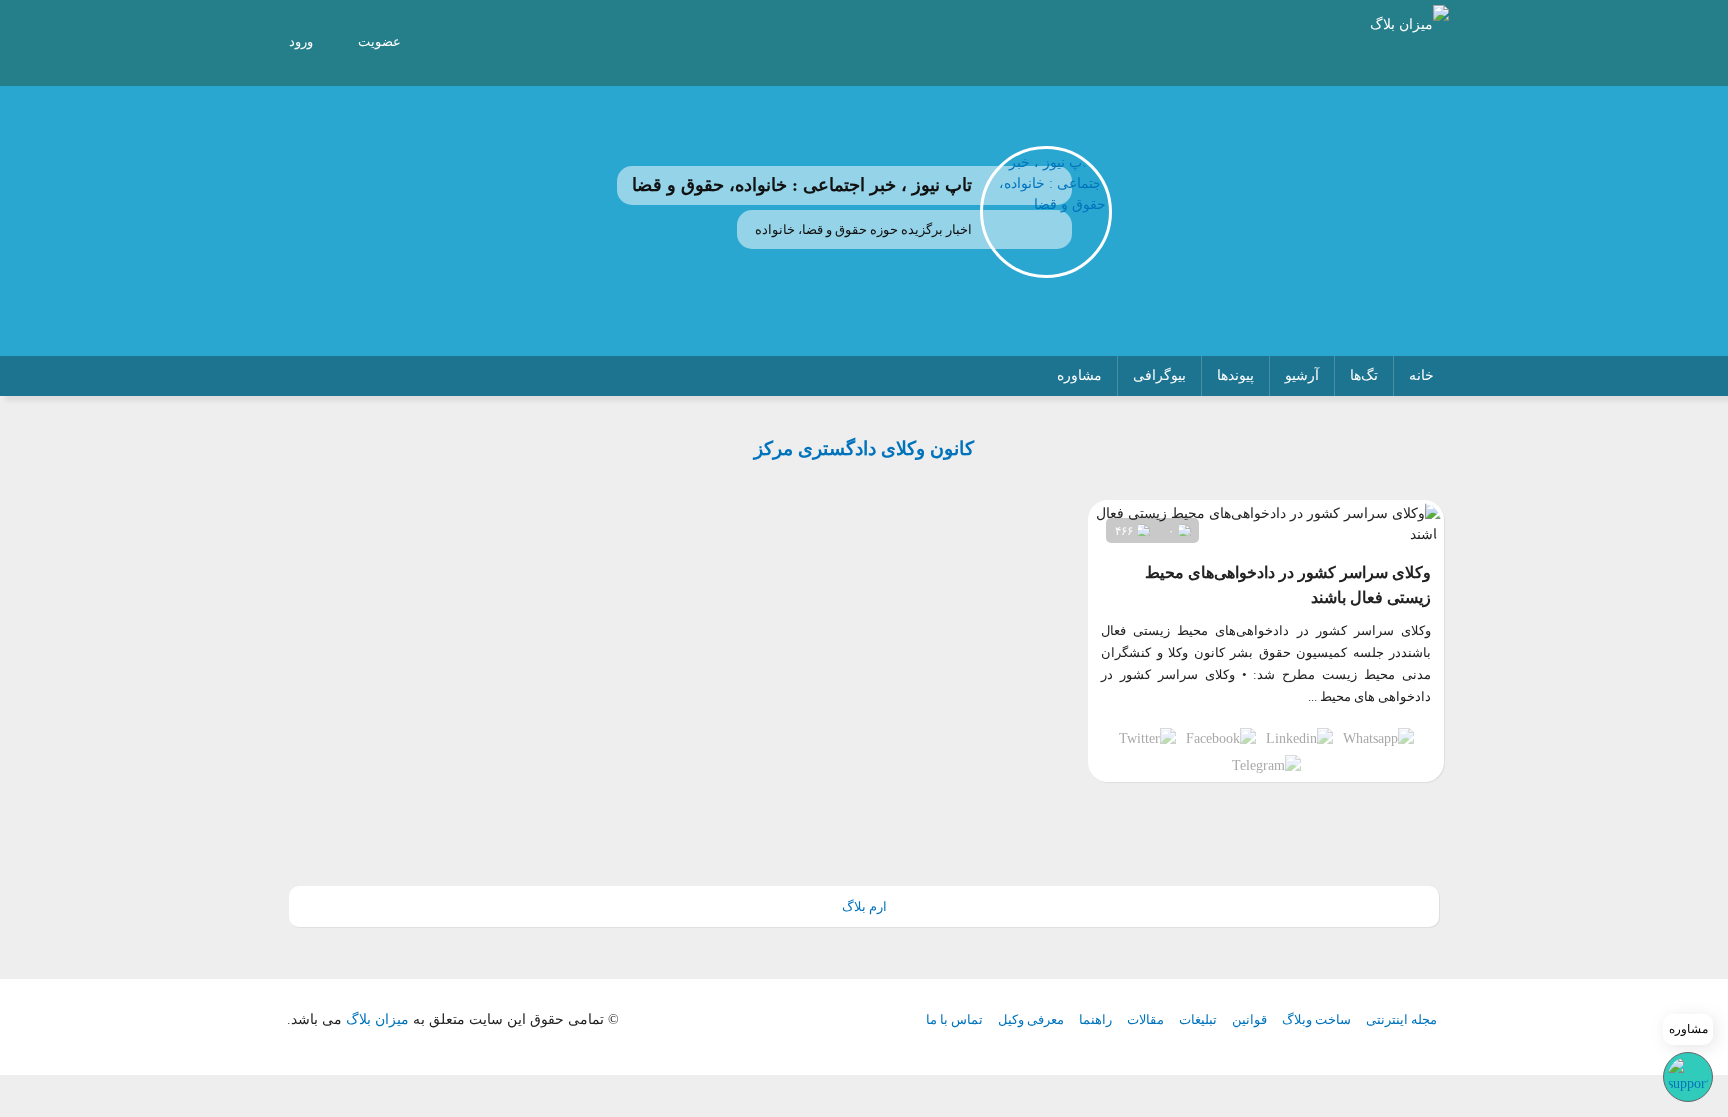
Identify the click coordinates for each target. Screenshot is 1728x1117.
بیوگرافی (1159, 375)
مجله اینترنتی (1401, 1019)
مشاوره (1079, 375)
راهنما (1095, 1019)
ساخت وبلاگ (1316, 1019)
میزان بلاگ (377, 1019)
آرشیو (1302, 375)
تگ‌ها (1364, 375)
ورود (301, 41)
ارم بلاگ (864, 906)
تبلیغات (1198, 1019)
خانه (1421, 375)
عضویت (379, 41)
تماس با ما (954, 1019)
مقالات (1145, 1019)
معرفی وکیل (1031, 1019)
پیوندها (1235, 375)
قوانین (1249, 1019)
